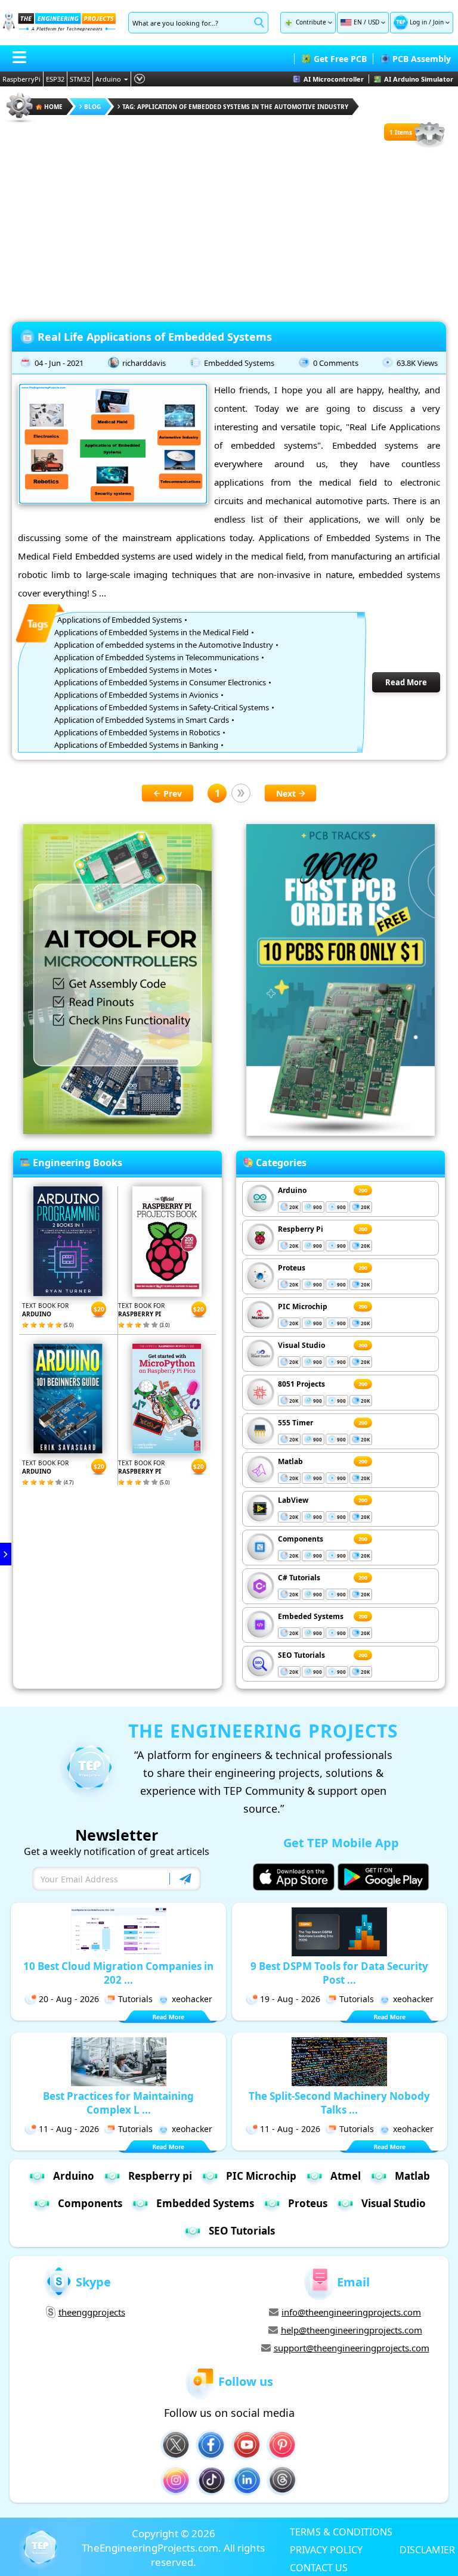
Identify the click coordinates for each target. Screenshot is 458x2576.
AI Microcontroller (334, 79)
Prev (173, 793)
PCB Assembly (422, 59)
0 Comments (336, 363)
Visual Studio (301, 1345)
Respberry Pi (301, 1229)
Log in (418, 22)
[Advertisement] (229, 232)
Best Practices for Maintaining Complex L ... (118, 2103)
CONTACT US (319, 2567)
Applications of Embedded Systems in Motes (133, 670)
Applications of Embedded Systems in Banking (136, 745)
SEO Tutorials (301, 1655)
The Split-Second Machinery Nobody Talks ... (339, 2103)
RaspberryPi (21, 79)
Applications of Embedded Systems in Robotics (137, 732)
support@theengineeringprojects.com (352, 2348)
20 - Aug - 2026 (69, 1999)
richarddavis (144, 363)
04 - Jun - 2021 (59, 363)
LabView (293, 1500)
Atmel (346, 2176)
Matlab (290, 1461)
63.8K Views (417, 363)
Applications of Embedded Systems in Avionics (136, 695)
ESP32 (55, 79)
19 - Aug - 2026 (290, 1999)
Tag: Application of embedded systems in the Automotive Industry (235, 107)
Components (301, 1539)
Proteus (292, 1268)
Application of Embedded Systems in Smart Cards (142, 720)
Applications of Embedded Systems (120, 620)
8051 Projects (301, 1384)
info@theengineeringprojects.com (351, 2312)
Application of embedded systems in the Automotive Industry (164, 645)
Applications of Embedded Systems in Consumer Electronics (160, 682)
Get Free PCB (340, 59)
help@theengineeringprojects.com (352, 2330)
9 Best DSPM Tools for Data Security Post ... (339, 1973)
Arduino (108, 79)
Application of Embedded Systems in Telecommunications (157, 657)
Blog (92, 107)
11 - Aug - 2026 (69, 2129)
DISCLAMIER (427, 2549)
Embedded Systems (239, 363)
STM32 (80, 79)
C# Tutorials (299, 1578)
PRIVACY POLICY (326, 2549)
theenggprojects (92, 2312)
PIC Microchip (303, 1306)
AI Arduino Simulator (419, 79)
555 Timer (295, 1423)
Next (286, 793)
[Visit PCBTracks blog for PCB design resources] (341, 1132)
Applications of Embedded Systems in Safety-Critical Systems (162, 707)
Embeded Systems (311, 1616)
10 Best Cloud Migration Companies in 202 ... (118, 1973)
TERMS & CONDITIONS (341, 2531)
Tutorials (135, 1999)
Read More (406, 682)
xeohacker (192, 1999)
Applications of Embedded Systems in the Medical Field (151, 632)
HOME (53, 107)
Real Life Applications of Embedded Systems (155, 337)
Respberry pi (160, 2176)
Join (438, 22)
